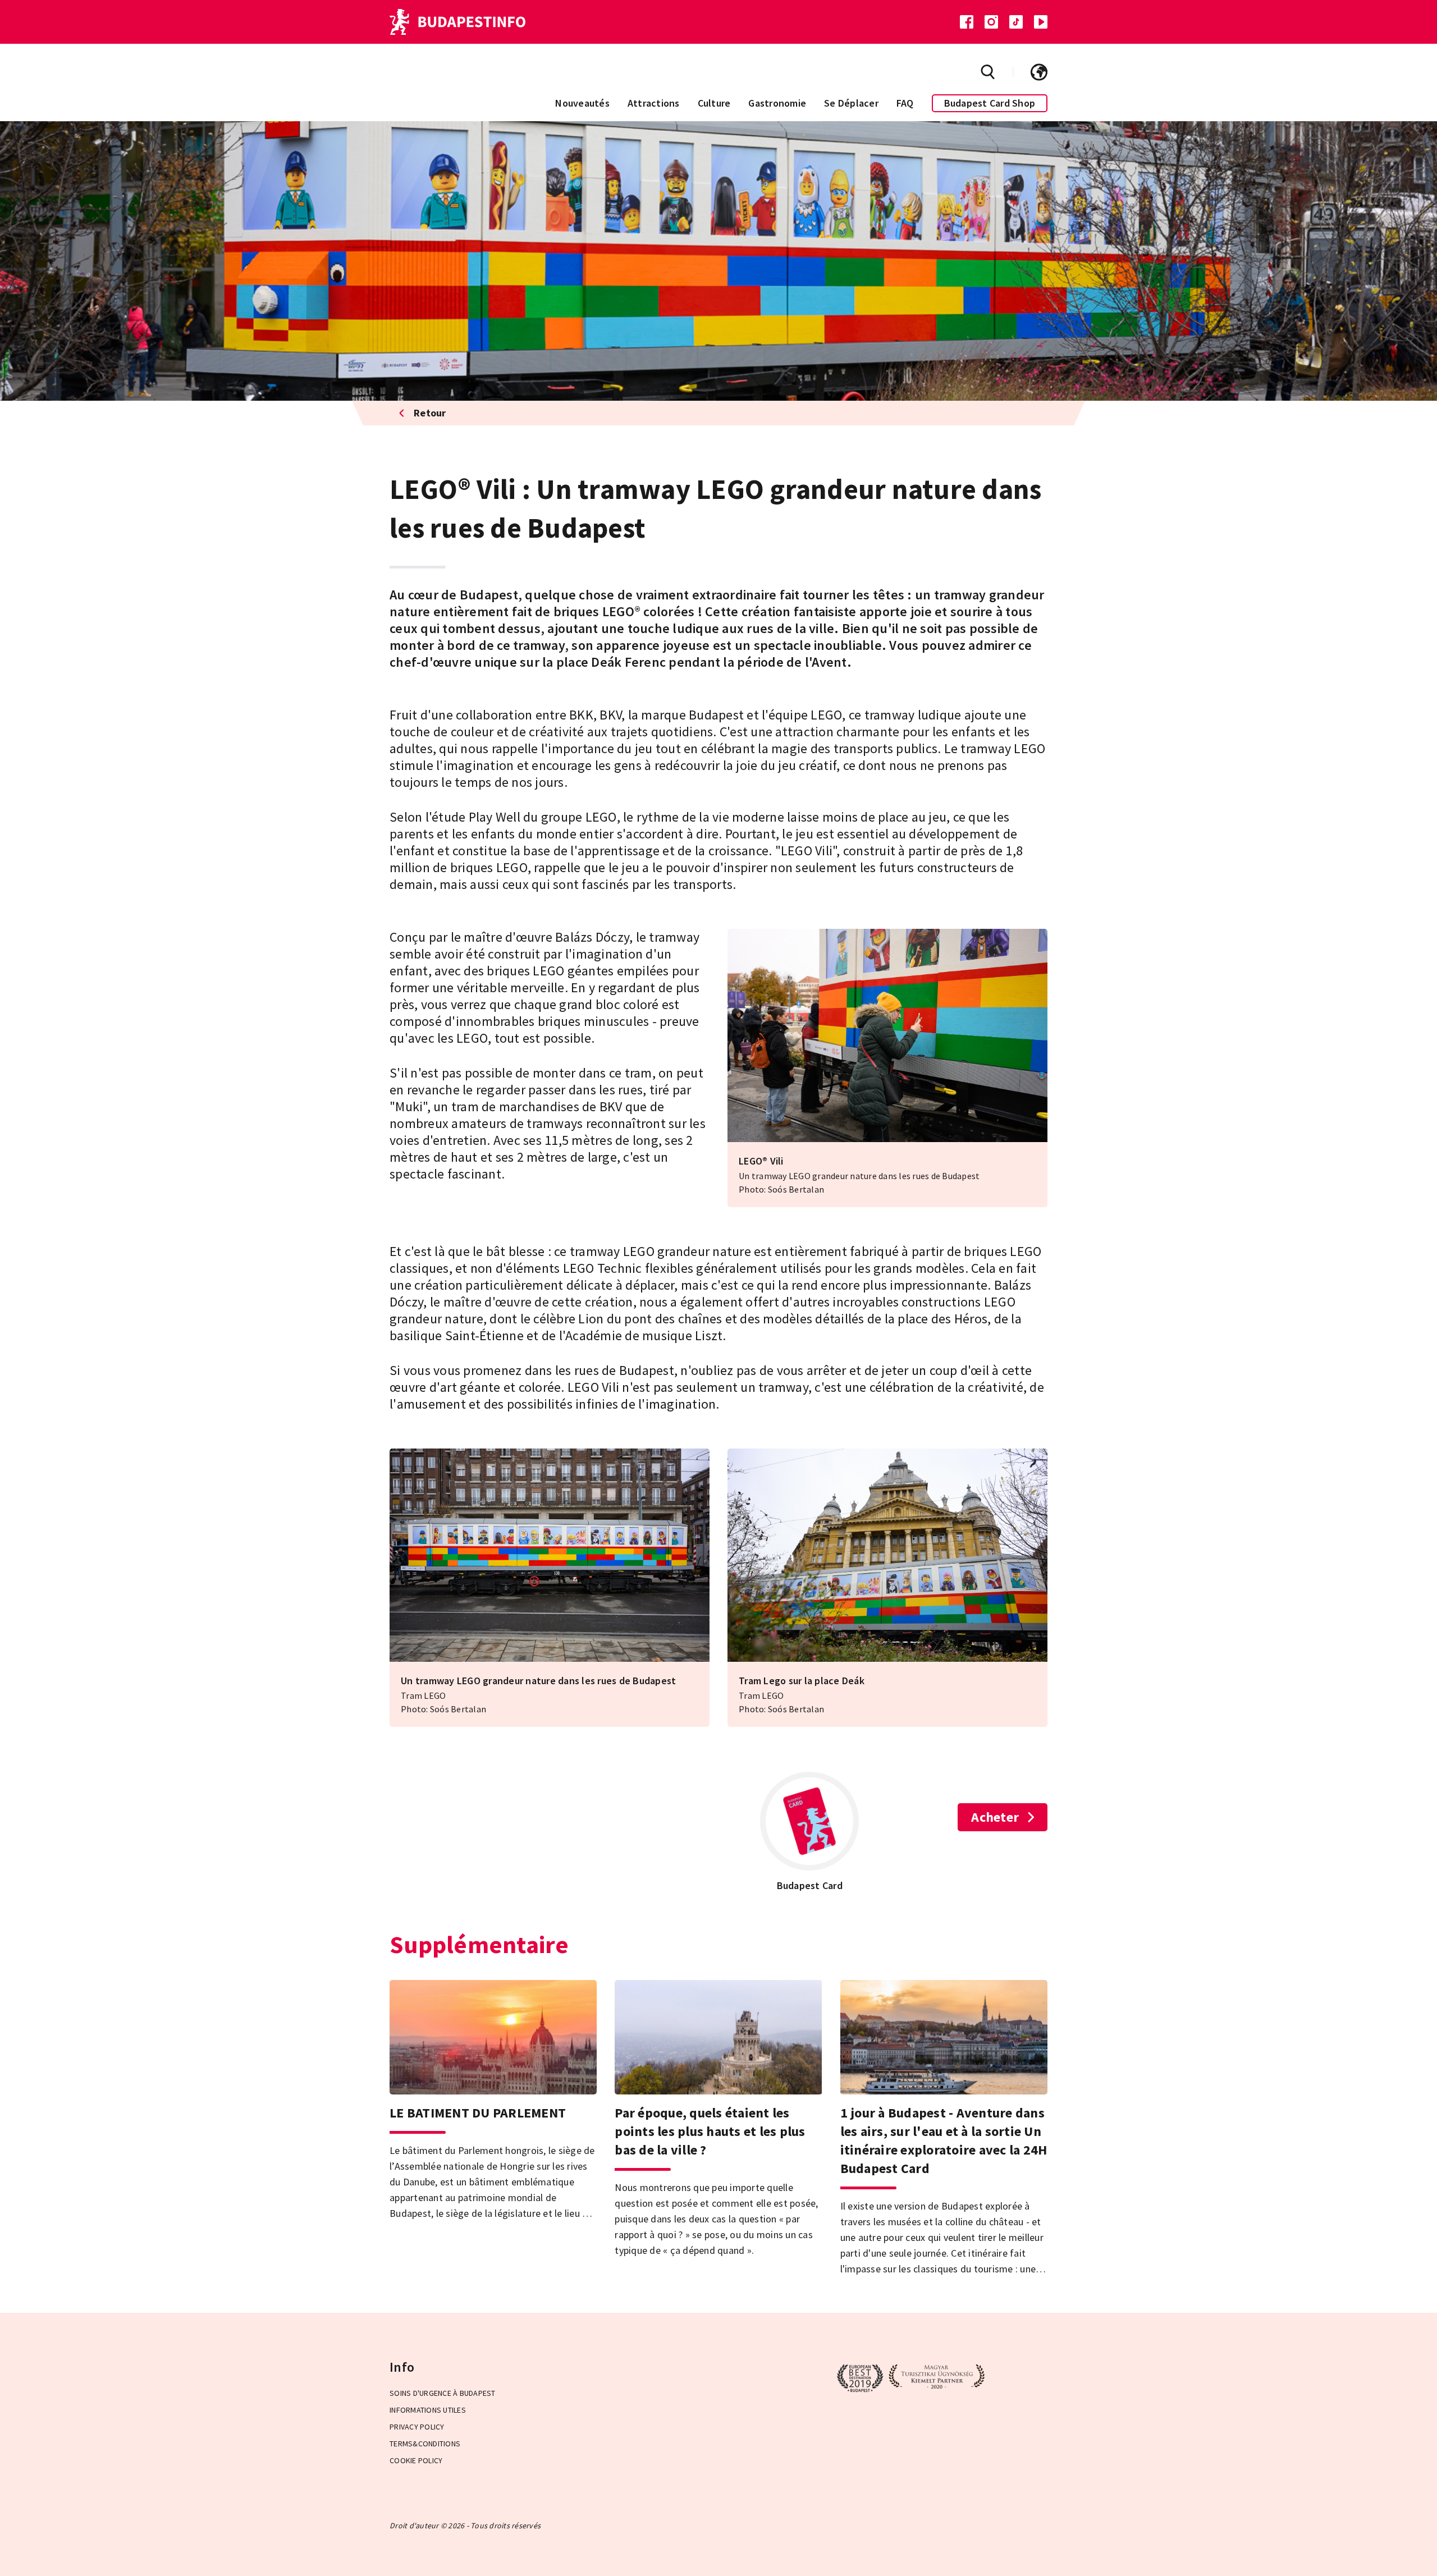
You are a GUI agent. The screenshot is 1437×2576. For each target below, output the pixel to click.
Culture (714, 103)
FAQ (905, 103)
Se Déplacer (851, 103)
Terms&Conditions (425, 2444)
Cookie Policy (416, 2460)
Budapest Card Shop (990, 103)
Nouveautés (582, 103)
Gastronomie (777, 103)
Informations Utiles (428, 2410)
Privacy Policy (417, 2427)
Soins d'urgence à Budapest (443, 2393)
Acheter (995, 1817)
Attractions (654, 103)
